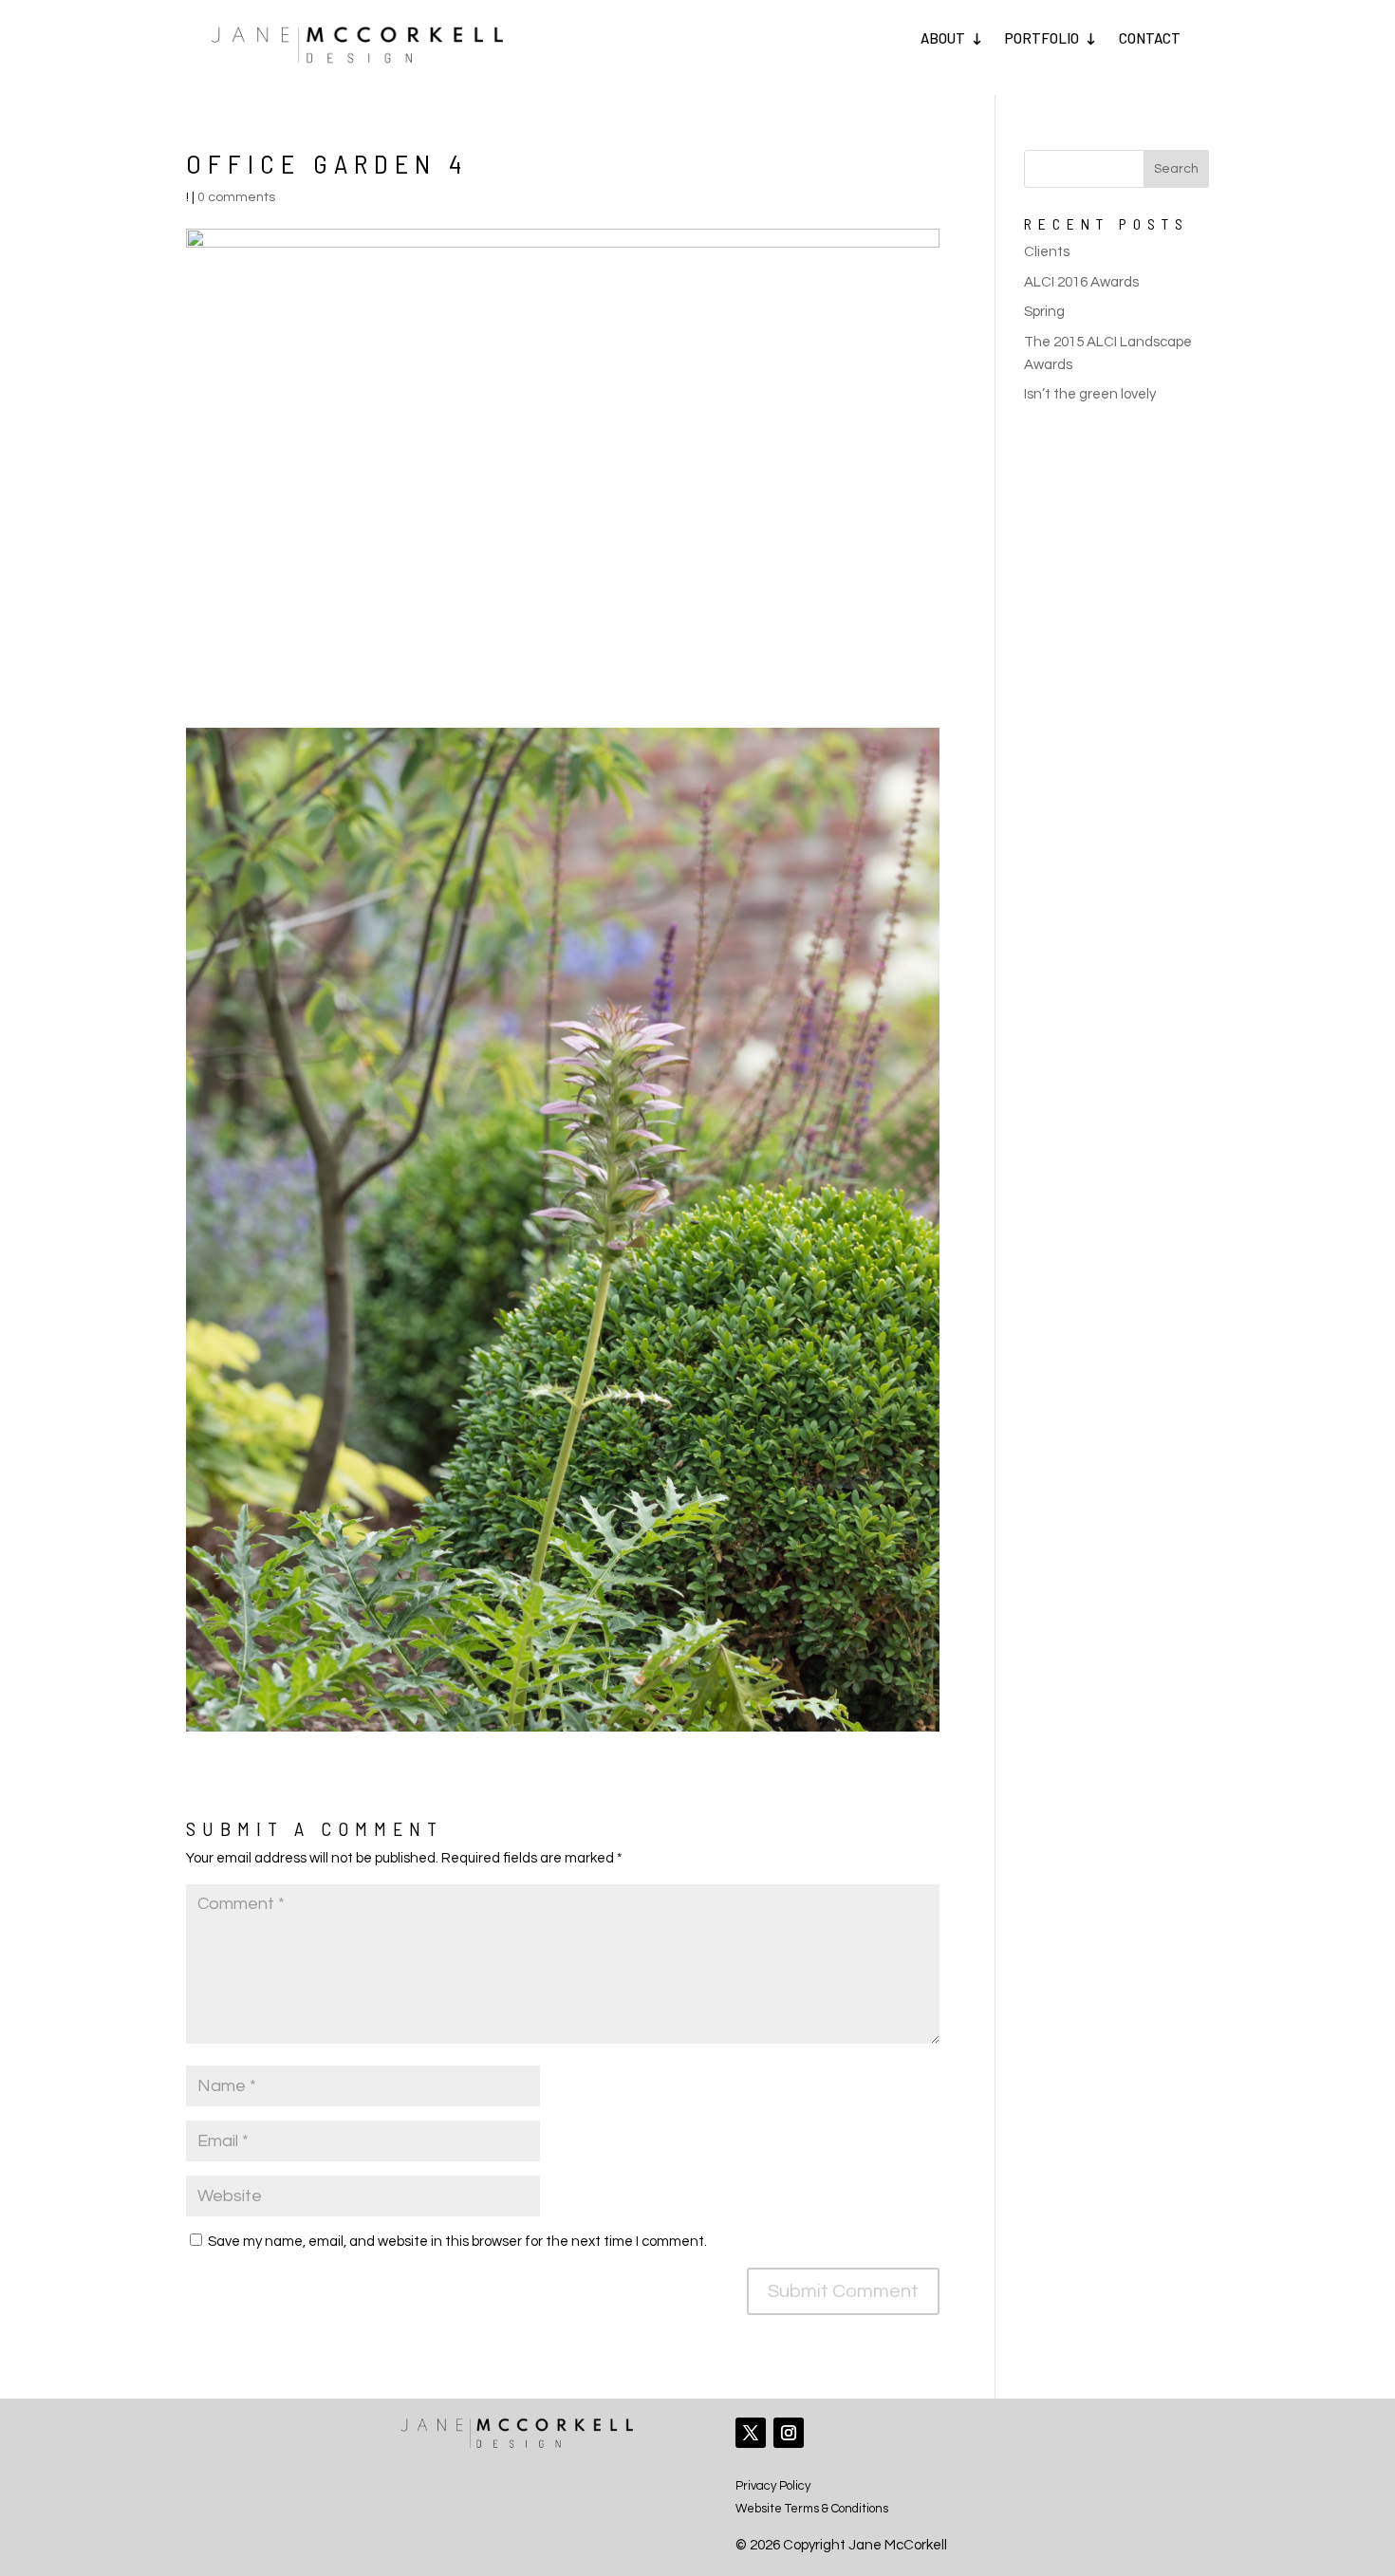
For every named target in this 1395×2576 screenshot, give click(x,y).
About (943, 38)
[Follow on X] (751, 2433)
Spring (1044, 312)
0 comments (236, 197)
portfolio (1042, 38)
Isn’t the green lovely (1090, 394)
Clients (1047, 252)
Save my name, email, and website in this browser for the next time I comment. (457, 2242)
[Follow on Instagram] (789, 2433)
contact (1150, 38)
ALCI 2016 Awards (1081, 282)
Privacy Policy (773, 2486)
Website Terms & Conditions (812, 2509)
